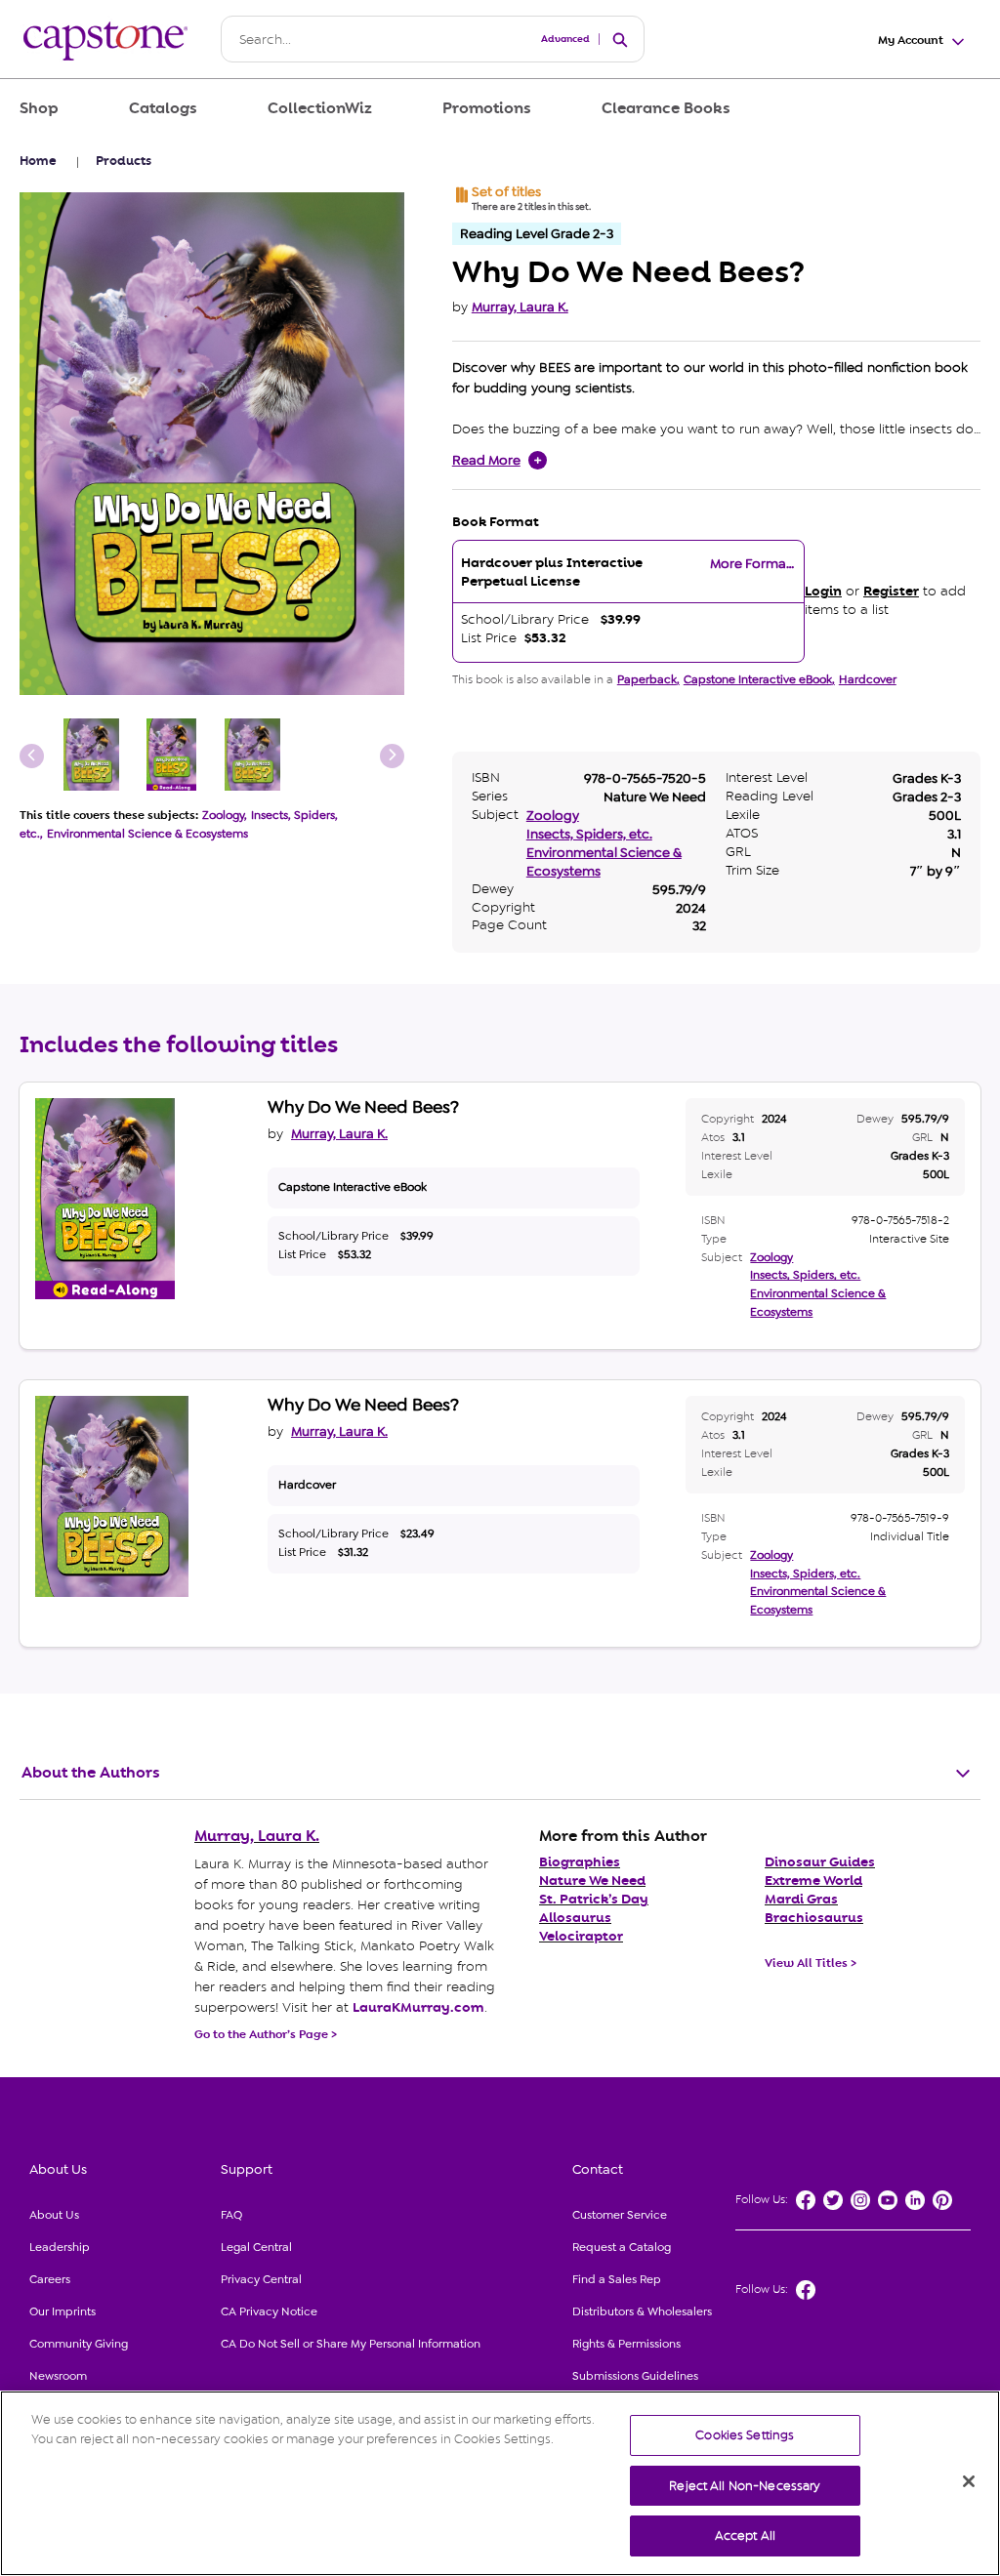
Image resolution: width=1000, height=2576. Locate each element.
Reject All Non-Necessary (745, 2486)
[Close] (969, 2481)
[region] (500, 2483)
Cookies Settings (745, 2435)
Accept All (745, 2535)
